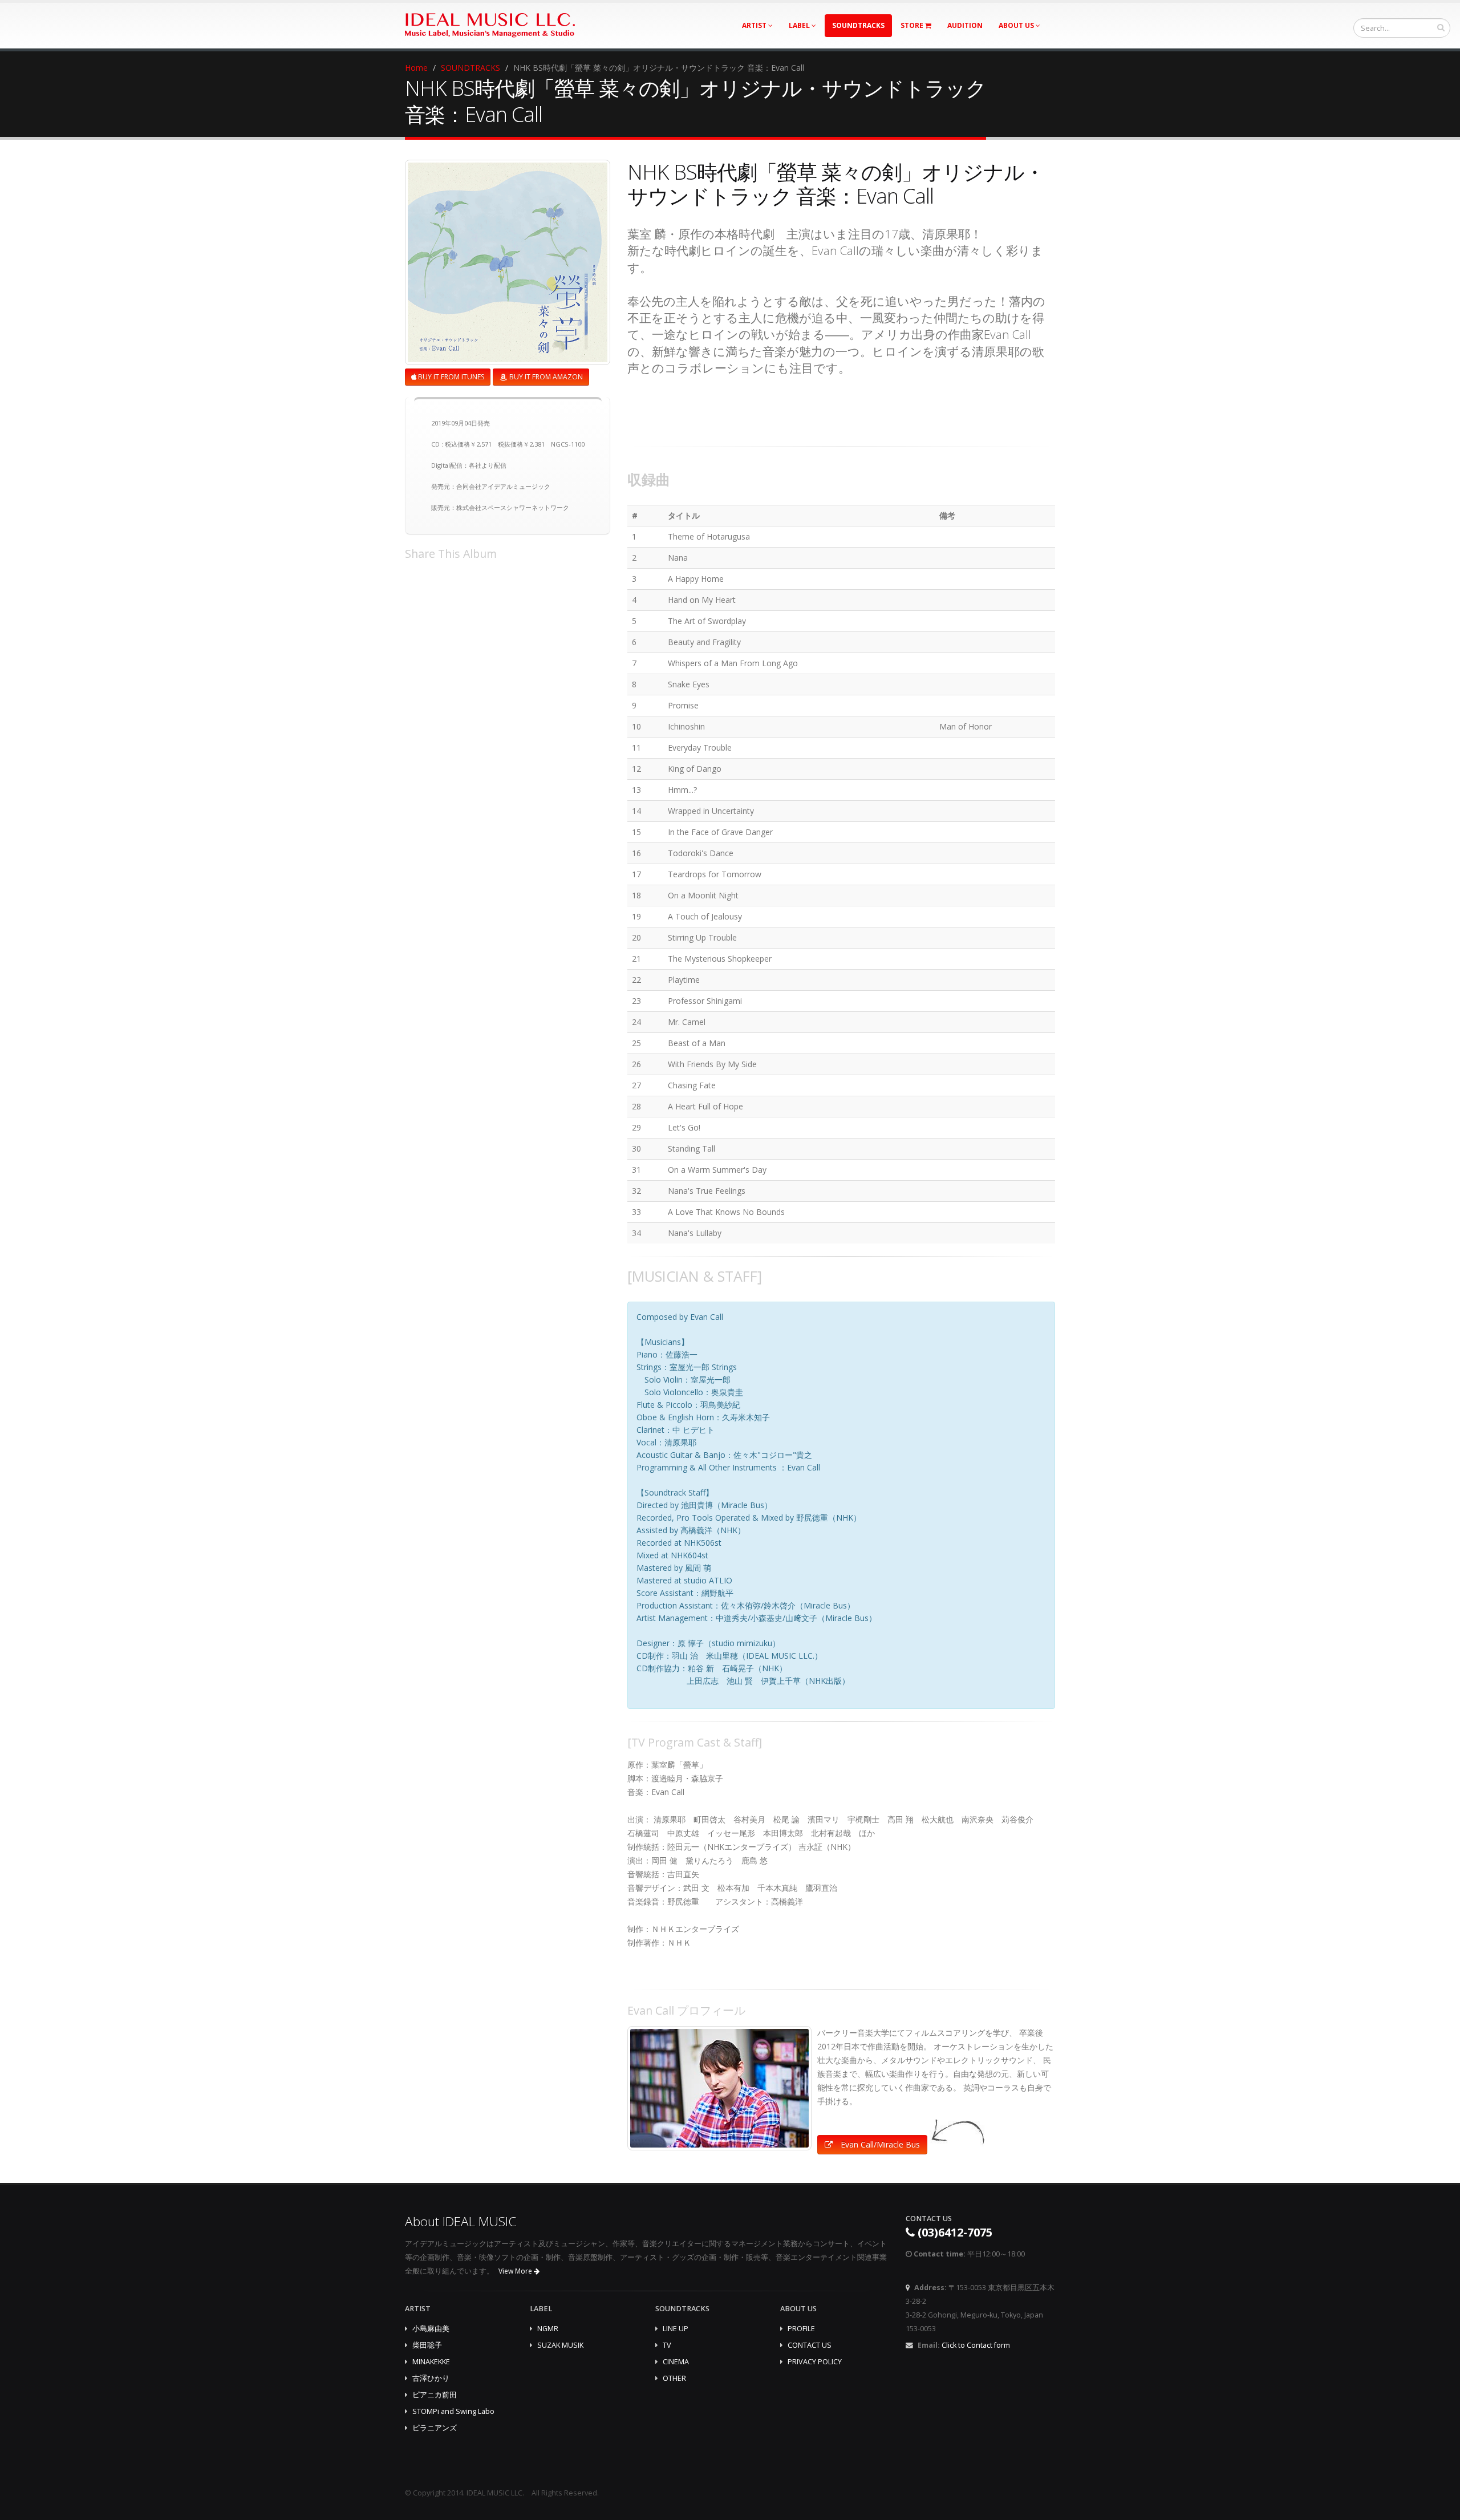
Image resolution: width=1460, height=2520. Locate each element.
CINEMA (676, 2362)
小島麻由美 (431, 2329)
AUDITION (965, 25)
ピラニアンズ (435, 2428)
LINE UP (676, 2329)
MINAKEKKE (431, 2362)
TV (667, 2345)
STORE (913, 25)
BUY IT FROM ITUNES (450, 377)
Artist (755, 25)
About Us (1017, 25)
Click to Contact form (976, 2345)
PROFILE (801, 2329)
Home (416, 68)
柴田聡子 (427, 2345)
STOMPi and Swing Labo (453, 2411)
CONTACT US (810, 2345)
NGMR (548, 2329)
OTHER (674, 2378)
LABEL (800, 25)
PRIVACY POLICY (815, 2362)
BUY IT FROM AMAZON (545, 377)
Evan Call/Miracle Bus (879, 2144)
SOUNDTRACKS (858, 25)
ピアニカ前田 (435, 2395)
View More (516, 2271)
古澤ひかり (431, 2378)
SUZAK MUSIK (560, 2345)
